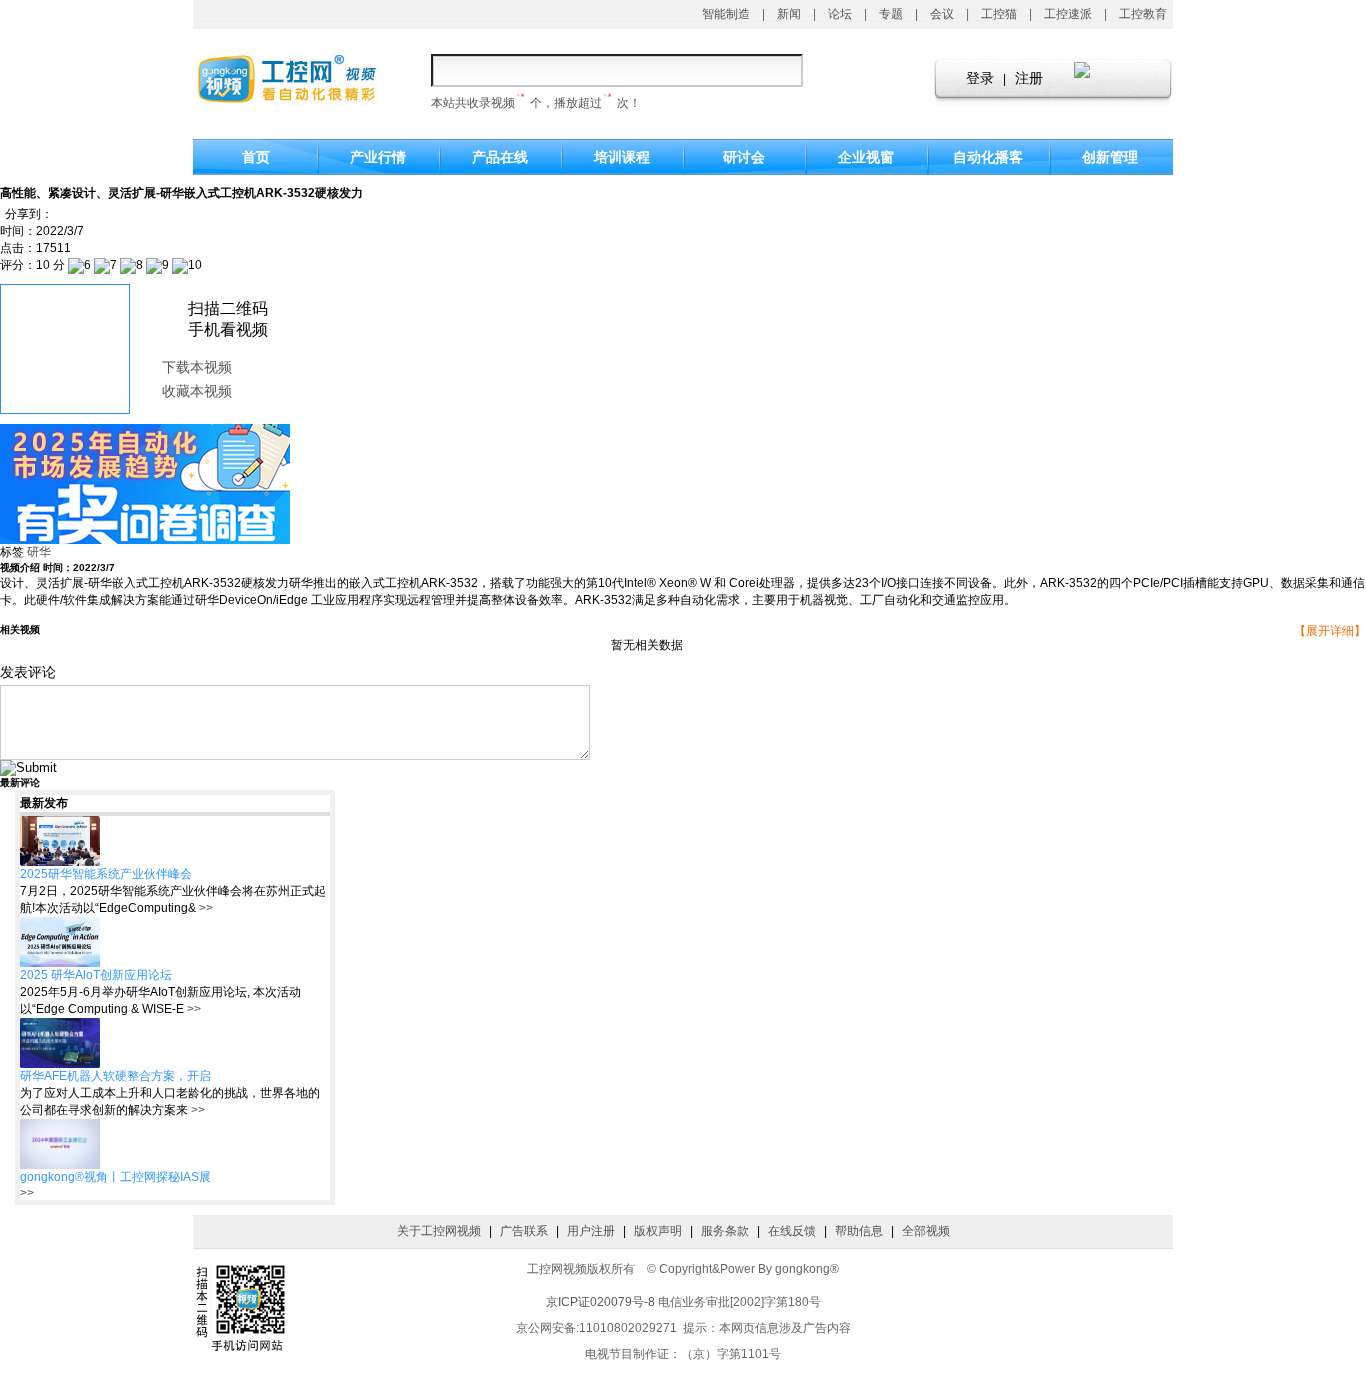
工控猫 (999, 14)
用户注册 (591, 1231)
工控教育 (1143, 14)
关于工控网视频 (439, 1231)
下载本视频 (197, 367)
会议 (942, 14)
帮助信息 (859, 1231)
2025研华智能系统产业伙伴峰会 (106, 874)
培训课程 (622, 157)
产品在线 (500, 157)
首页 (256, 157)
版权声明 (658, 1231)
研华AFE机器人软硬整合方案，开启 (115, 1076)
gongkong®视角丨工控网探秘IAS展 (115, 1177)
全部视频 (926, 1231)
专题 (891, 14)
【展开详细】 (1330, 631)
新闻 (789, 14)
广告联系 (524, 1231)
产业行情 (378, 157)
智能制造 (726, 14)
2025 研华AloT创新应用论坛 (96, 975)
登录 (980, 78)
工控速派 (1068, 14)
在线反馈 (792, 1231)
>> (204, 908)
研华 (39, 552)
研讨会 (744, 157)
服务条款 (725, 1231)
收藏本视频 (197, 391)
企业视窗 (866, 157)
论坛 (840, 14)
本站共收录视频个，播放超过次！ (536, 103)
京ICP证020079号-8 (600, 1302)
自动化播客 (988, 157)
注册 (1029, 78)
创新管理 (1110, 157)
